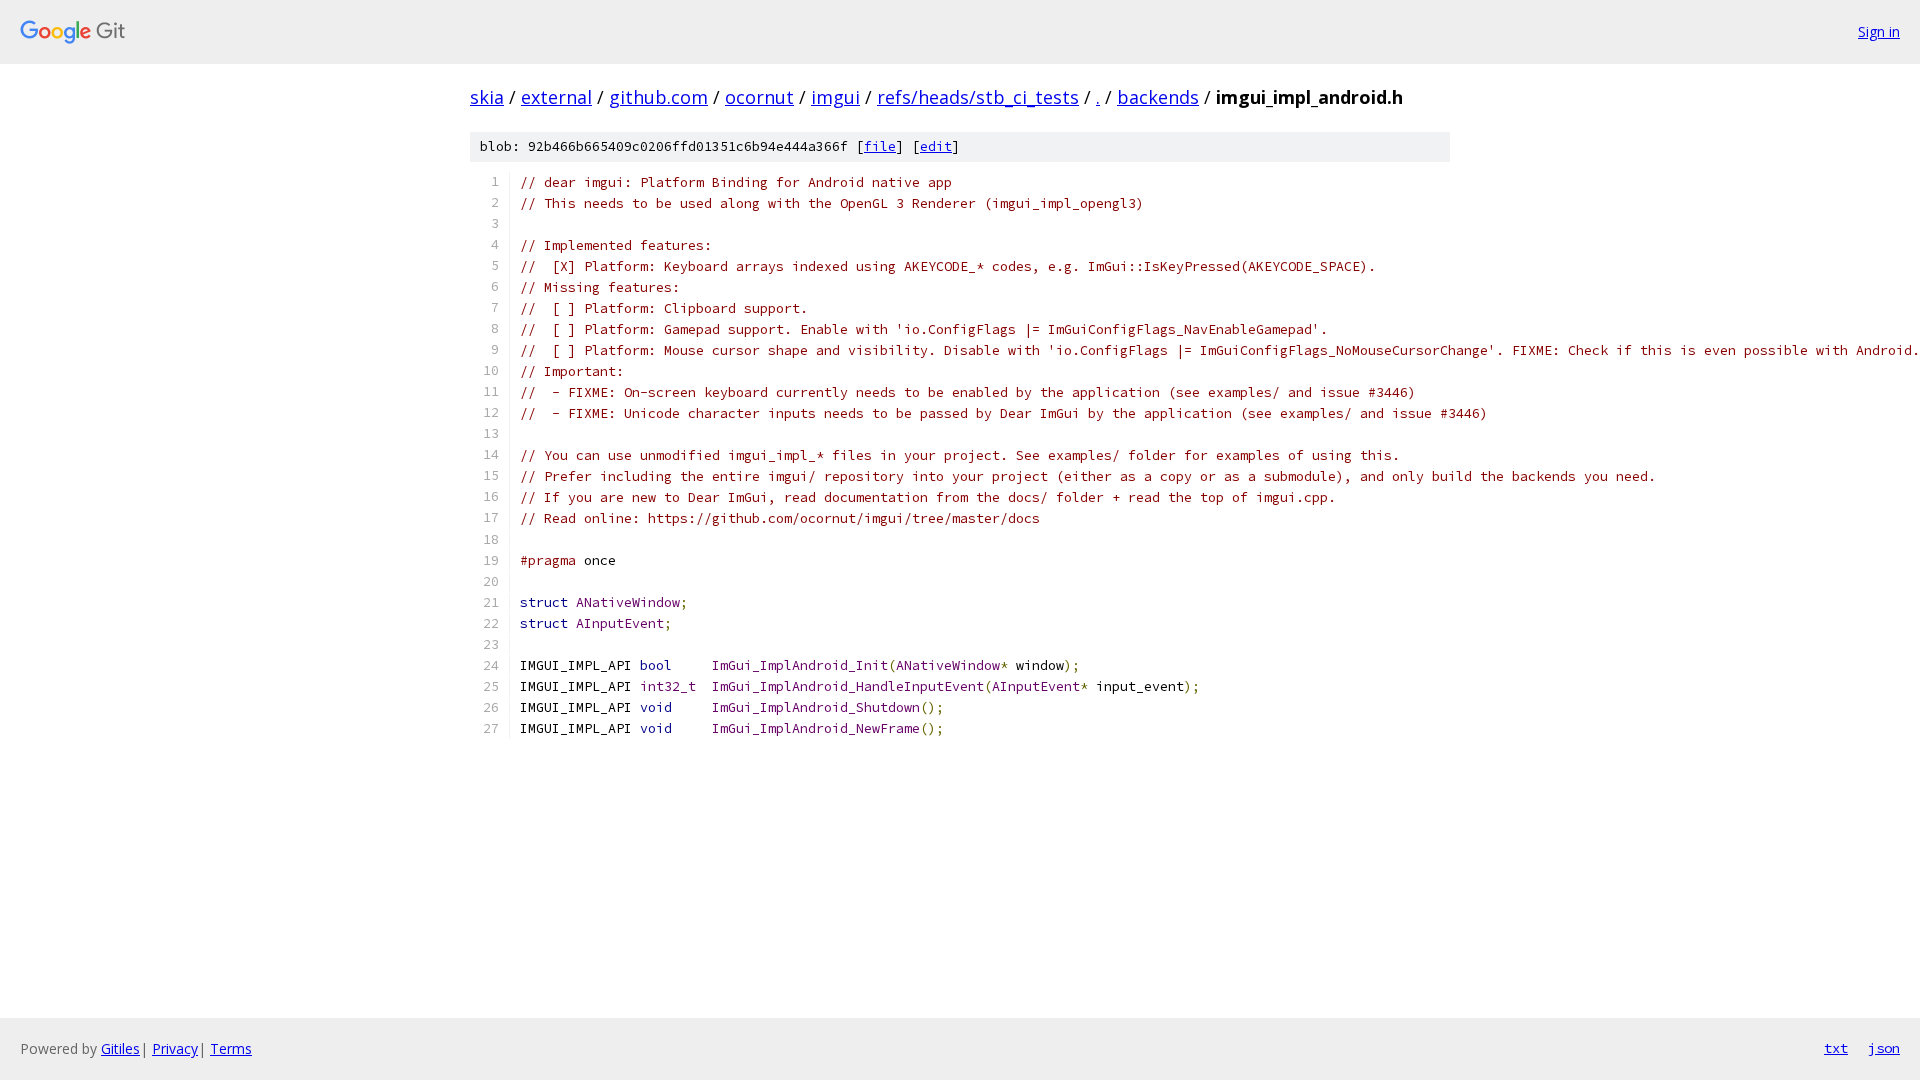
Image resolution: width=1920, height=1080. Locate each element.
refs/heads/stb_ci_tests (978, 97)
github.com (658, 97)
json (1884, 1048)
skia (487, 97)
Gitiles (120, 1048)
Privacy (175, 1048)
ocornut (759, 97)
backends (1158, 97)
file (880, 146)
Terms (231, 1048)
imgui (835, 97)
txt (1836, 1048)
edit (936, 146)
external (556, 97)
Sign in (1879, 31)
